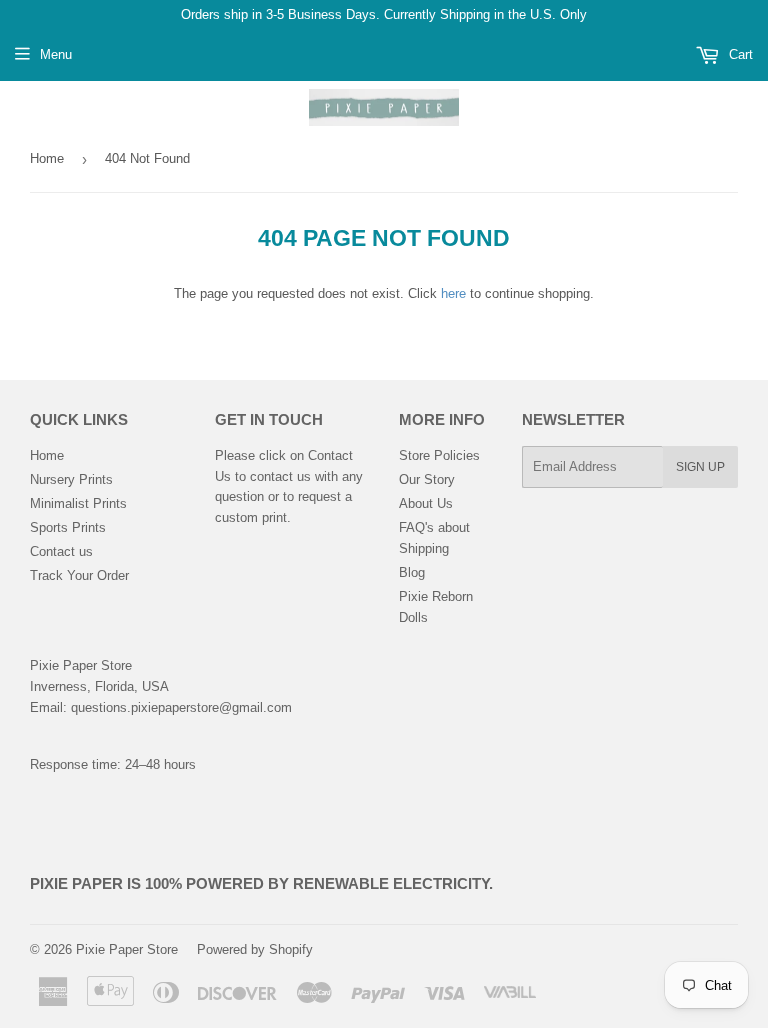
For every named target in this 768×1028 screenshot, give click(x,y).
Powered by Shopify (255, 949)
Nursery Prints (71, 479)
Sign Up (700, 467)
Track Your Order (79, 575)
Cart (739, 54)
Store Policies (439, 455)
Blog (412, 572)
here (453, 293)
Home (47, 158)
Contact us (61, 551)
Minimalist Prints (78, 503)
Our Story (427, 479)
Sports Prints (68, 527)
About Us (426, 503)
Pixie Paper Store (127, 949)
